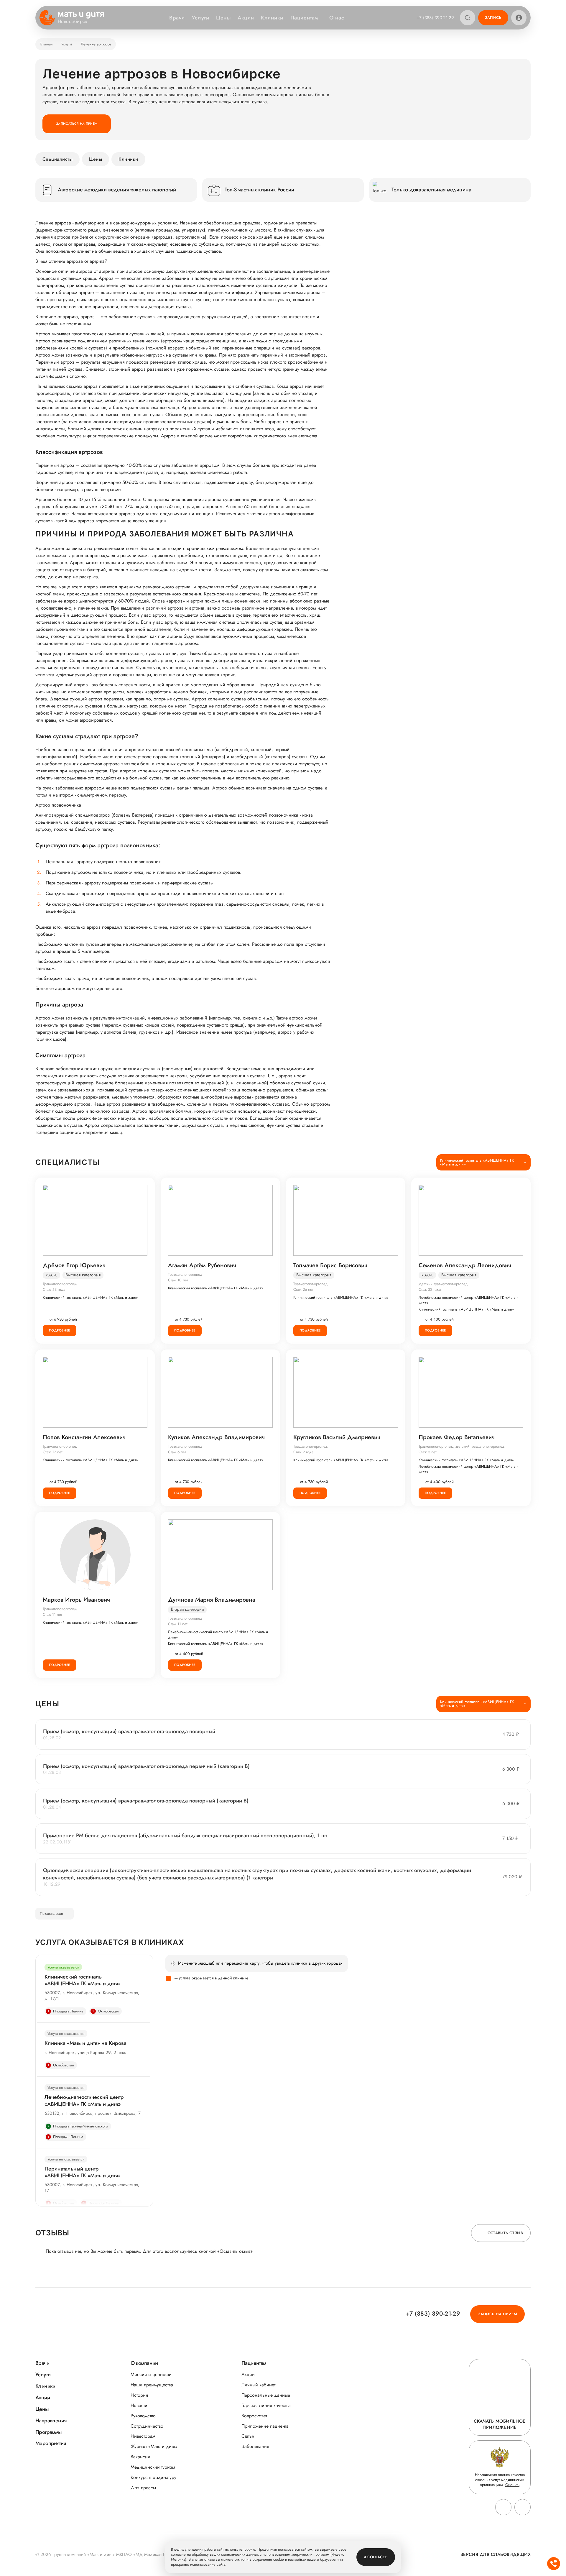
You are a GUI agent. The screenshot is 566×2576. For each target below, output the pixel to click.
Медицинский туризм (153, 2467)
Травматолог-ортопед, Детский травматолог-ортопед (462, 1446)
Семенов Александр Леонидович (465, 1265)
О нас (337, 18)
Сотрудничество (147, 2426)
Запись (493, 18)
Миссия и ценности (151, 2374)
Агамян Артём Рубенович (202, 1265)
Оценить (512, 2485)
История (139, 2395)
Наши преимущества (152, 2385)
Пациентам (304, 18)
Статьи (248, 2436)
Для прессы (143, 2488)
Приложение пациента (265, 2426)
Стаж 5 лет (428, 1452)
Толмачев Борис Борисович (330, 1265)
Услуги (200, 18)
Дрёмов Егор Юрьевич (74, 1265)
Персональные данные (266, 2395)
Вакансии (140, 2457)
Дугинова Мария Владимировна (212, 1600)
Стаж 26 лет (303, 1289)
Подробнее (60, 1330)
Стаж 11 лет (52, 1614)
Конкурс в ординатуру (153, 2477)
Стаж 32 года (430, 1289)
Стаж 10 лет (178, 1280)
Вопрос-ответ (254, 2416)
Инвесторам (143, 2436)
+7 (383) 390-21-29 (435, 18)
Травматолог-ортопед (60, 1284)
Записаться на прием (77, 124)
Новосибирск (73, 22)
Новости (139, 2405)
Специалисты (57, 159)
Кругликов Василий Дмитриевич (337, 1437)
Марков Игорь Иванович (76, 1600)
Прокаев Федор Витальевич (457, 1437)
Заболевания (255, 2446)
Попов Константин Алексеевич (84, 1437)
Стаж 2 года (303, 1452)
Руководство (143, 2416)
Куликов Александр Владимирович (216, 1437)
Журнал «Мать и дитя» (154, 2446)
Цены (223, 18)
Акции (246, 18)
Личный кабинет (258, 2385)
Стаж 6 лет (177, 1452)
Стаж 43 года (54, 1289)
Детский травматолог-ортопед (443, 1284)
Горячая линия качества (266, 2405)
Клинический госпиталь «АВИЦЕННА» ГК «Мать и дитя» (90, 1298)
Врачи (177, 18)
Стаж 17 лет (53, 1452)
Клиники (272, 18)
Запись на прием (497, 2314)
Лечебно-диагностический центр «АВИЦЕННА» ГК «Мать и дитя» (469, 1300)
